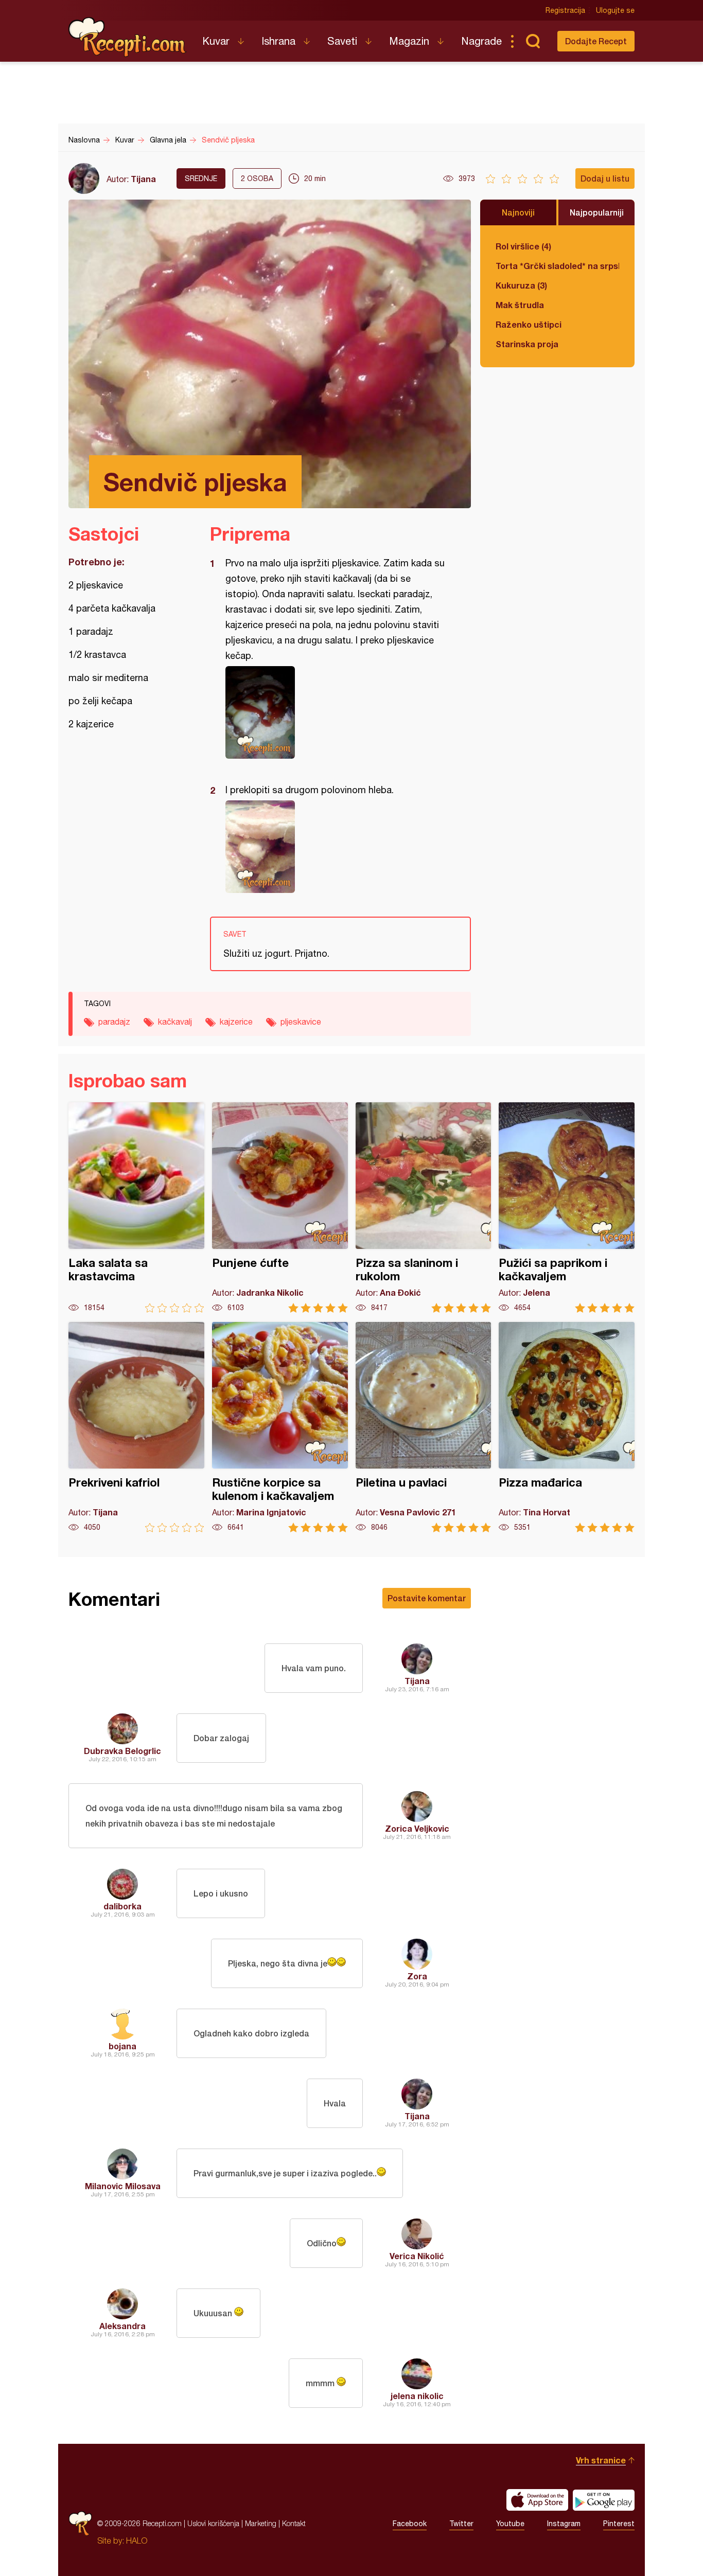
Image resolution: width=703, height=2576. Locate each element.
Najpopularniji (597, 212)
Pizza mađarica (567, 1427)
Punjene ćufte (280, 1207)
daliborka (122, 1906)
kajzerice (236, 1022)
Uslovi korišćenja (213, 2523)
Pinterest (619, 2524)
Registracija (565, 10)
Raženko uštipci (529, 324)
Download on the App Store (537, 2500)
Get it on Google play (604, 2500)
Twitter (461, 2524)
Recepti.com (128, 37)
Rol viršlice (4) (523, 246)
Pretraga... (533, 41)
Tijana (143, 179)
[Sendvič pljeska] (335, 712)
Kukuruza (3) (521, 285)
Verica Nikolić (417, 2256)
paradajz (114, 1022)
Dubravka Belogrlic (122, 1751)
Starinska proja (527, 344)
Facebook (410, 2524)
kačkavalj (175, 1022)
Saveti (342, 41)
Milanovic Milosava (123, 2186)
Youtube (510, 2524)
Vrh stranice (601, 2460)
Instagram (564, 2524)
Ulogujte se (615, 10)
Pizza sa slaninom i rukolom (424, 1207)
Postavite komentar (427, 1598)
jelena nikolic (417, 2396)
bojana (122, 2046)
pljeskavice (301, 1022)
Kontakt (294, 2523)
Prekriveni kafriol (136, 1427)
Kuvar (216, 41)
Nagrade (481, 41)
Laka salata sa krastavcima (136, 1207)
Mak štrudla (520, 305)
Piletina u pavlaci (424, 1427)
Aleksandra (122, 2326)
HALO (137, 2541)
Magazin (409, 41)
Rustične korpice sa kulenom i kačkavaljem (280, 1427)
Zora (417, 1976)
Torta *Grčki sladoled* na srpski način (557, 266)
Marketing (261, 2523)
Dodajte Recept (596, 41)
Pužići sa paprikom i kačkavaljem (567, 1207)
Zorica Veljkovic (417, 1828)
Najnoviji (518, 212)
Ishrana (278, 41)
